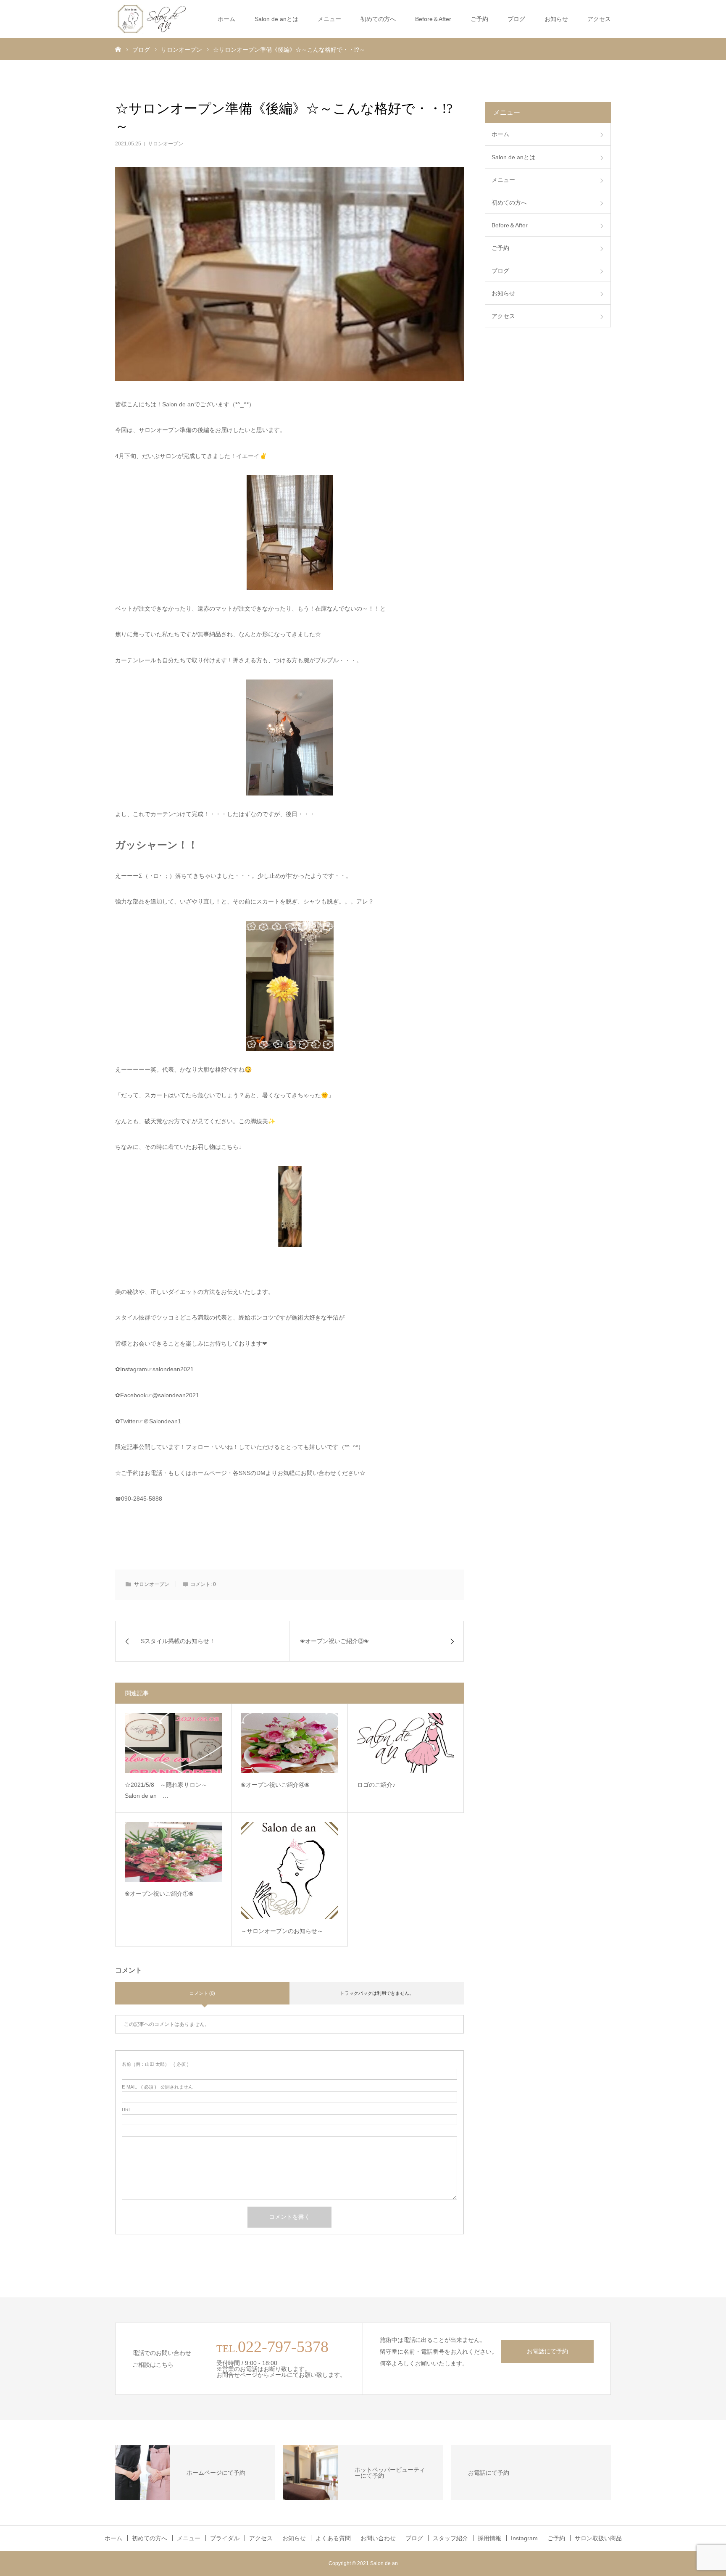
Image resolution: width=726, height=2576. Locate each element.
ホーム (226, 19)
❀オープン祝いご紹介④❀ (275, 1785)
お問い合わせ (378, 2538)
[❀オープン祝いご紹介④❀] (289, 1743)
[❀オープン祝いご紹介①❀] (173, 1852)
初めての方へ (378, 19)
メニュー (329, 19)
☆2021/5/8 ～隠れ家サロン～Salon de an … (166, 1790)
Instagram (524, 2538)
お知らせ (556, 19)
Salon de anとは (276, 19)
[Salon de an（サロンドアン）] (152, 19)
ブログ (516, 19)
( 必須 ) (155, 2064)
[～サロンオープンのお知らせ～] (289, 1871)
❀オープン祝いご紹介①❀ (159, 1894)
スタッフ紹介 (450, 2538)
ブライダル (225, 2538)
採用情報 (489, 2538)
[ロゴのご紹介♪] (406, 1743)
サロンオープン (166, 144)
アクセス (599, 19)
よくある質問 (333, 2538)
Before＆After (433, 19)
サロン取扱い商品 (598, 2538)
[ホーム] (118, 49)
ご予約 (556, 2538)
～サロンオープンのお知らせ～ (282, 1931)
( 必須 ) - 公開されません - (159, 2087)
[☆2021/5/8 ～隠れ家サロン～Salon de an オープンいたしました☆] (173, 1743)
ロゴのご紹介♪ (376, 1785)
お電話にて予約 (547, 2351)
